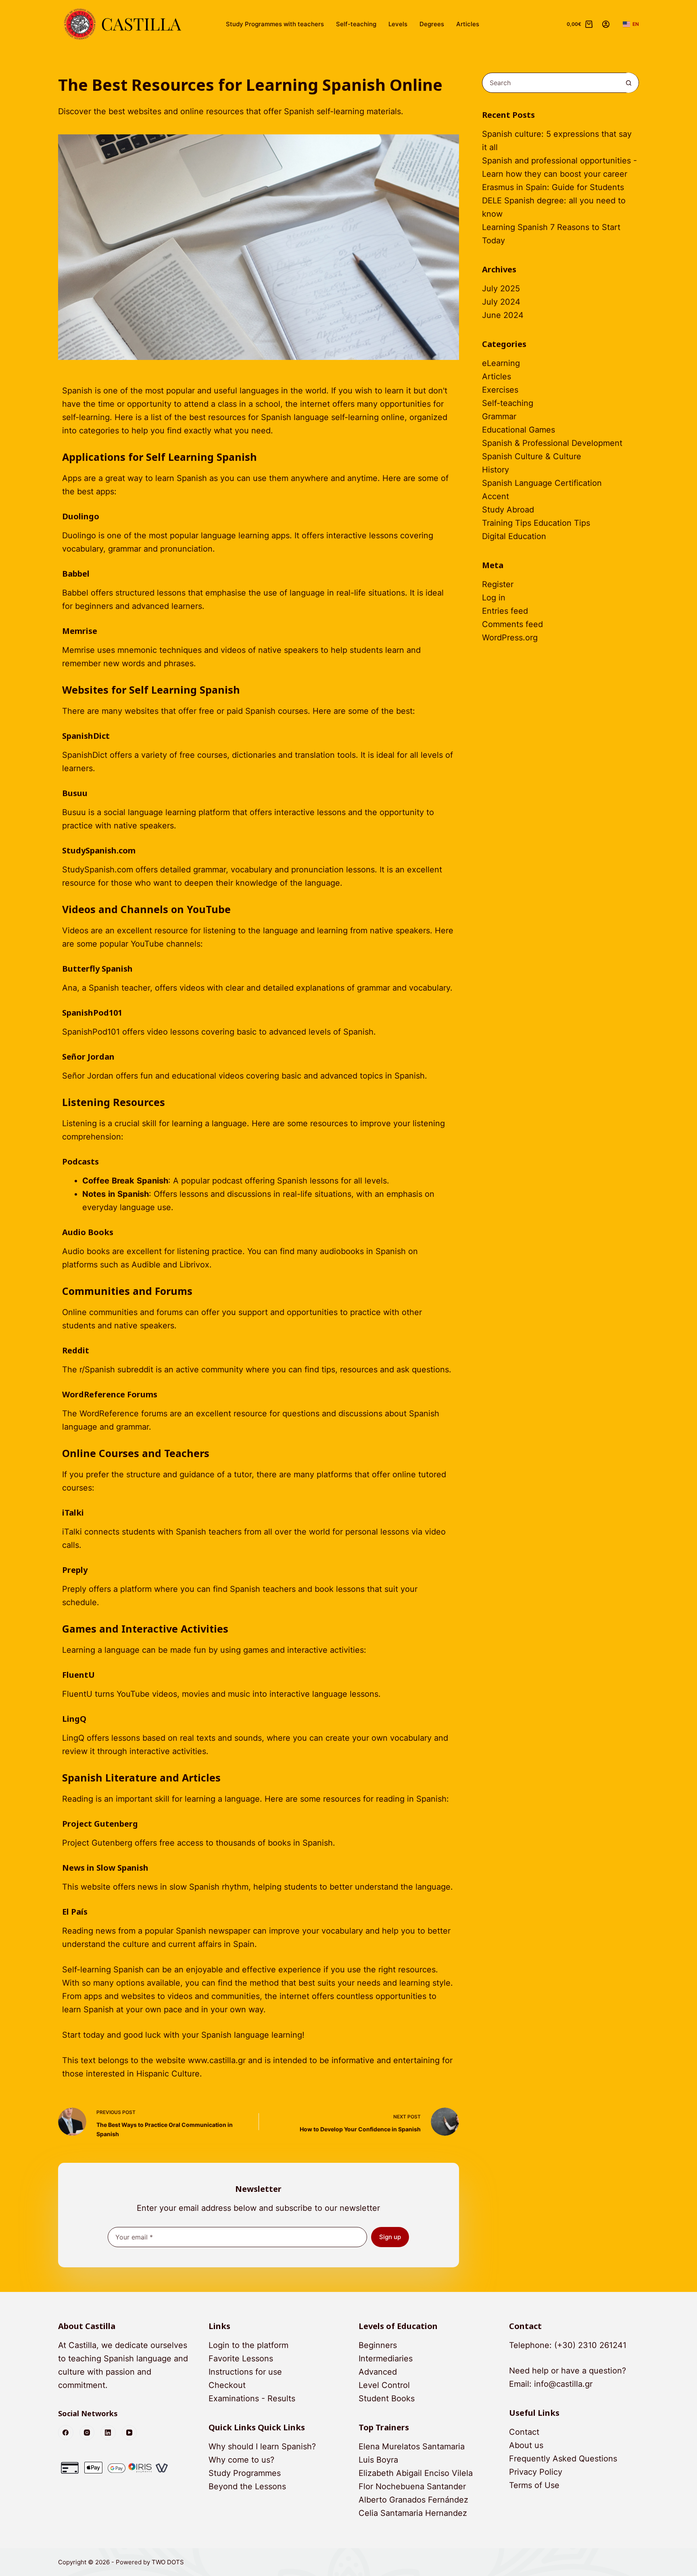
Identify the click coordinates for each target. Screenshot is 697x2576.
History (496, 470)
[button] (631, 24)
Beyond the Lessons (247, 2486)
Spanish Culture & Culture (532, 456)
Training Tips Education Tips (536, 523)
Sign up (390, 2237)
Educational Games (519, 430)
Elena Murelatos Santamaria (412, 2446)
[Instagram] (87, 2433)
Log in (494, 598)
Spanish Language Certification (542, 483)
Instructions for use (245, 2372)
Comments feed (512, 624)
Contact (524, 2432)
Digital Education (514, 536)
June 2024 (503, 315)
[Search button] (628, 83)
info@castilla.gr (563, 2384)
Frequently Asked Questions (563, 2459)
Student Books (387, 2398)
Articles (468, 24)
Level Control (384, 2385)
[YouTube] (129, 2433)
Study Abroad (508, 510)
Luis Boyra (378, 2460)
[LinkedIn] (108, 2433)
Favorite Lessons (241, 2359)
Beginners (378, 2345)
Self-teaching (356, 24)
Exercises (500, 390)
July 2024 (501, 302)
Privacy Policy (536, 2472)
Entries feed (505, 611)
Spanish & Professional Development (552, 443)
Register (498, 584)
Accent (496, 496)
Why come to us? (241, 2460)
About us (526, 2445)
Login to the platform (248, 2345)
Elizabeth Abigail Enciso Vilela (416, 2473)
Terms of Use (534, 2485)
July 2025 (501, 289)
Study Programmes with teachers (275, 24)
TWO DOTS (168, 2562)
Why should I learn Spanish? (262, 2446)
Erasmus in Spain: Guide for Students (553, 187)
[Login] (606, 24)
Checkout (227, 2385)
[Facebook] (66, 2433)
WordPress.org (510, 638)
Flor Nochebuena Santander (412, 2486)
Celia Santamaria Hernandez (413, 2513)
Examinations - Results (252, 2398)
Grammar (499, 416)
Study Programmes (245, 2473)
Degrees (432, 24)
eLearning (501, 363)
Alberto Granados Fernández (413, 2500)
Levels (398, 24)
